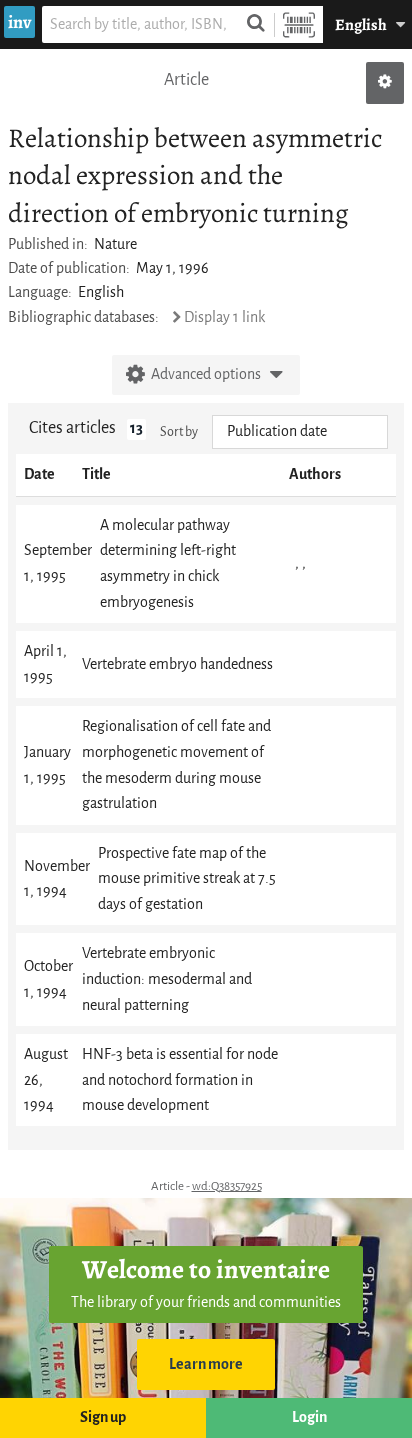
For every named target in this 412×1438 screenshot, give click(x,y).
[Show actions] (385, 83)
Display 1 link (224, 317)
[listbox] (300, 432)
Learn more (206, 1364)
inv (19, 22)
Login (309, 1417)
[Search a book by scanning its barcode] (299, 24)
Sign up (103, 1417)
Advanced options (206, 374)
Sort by (179, 431)
